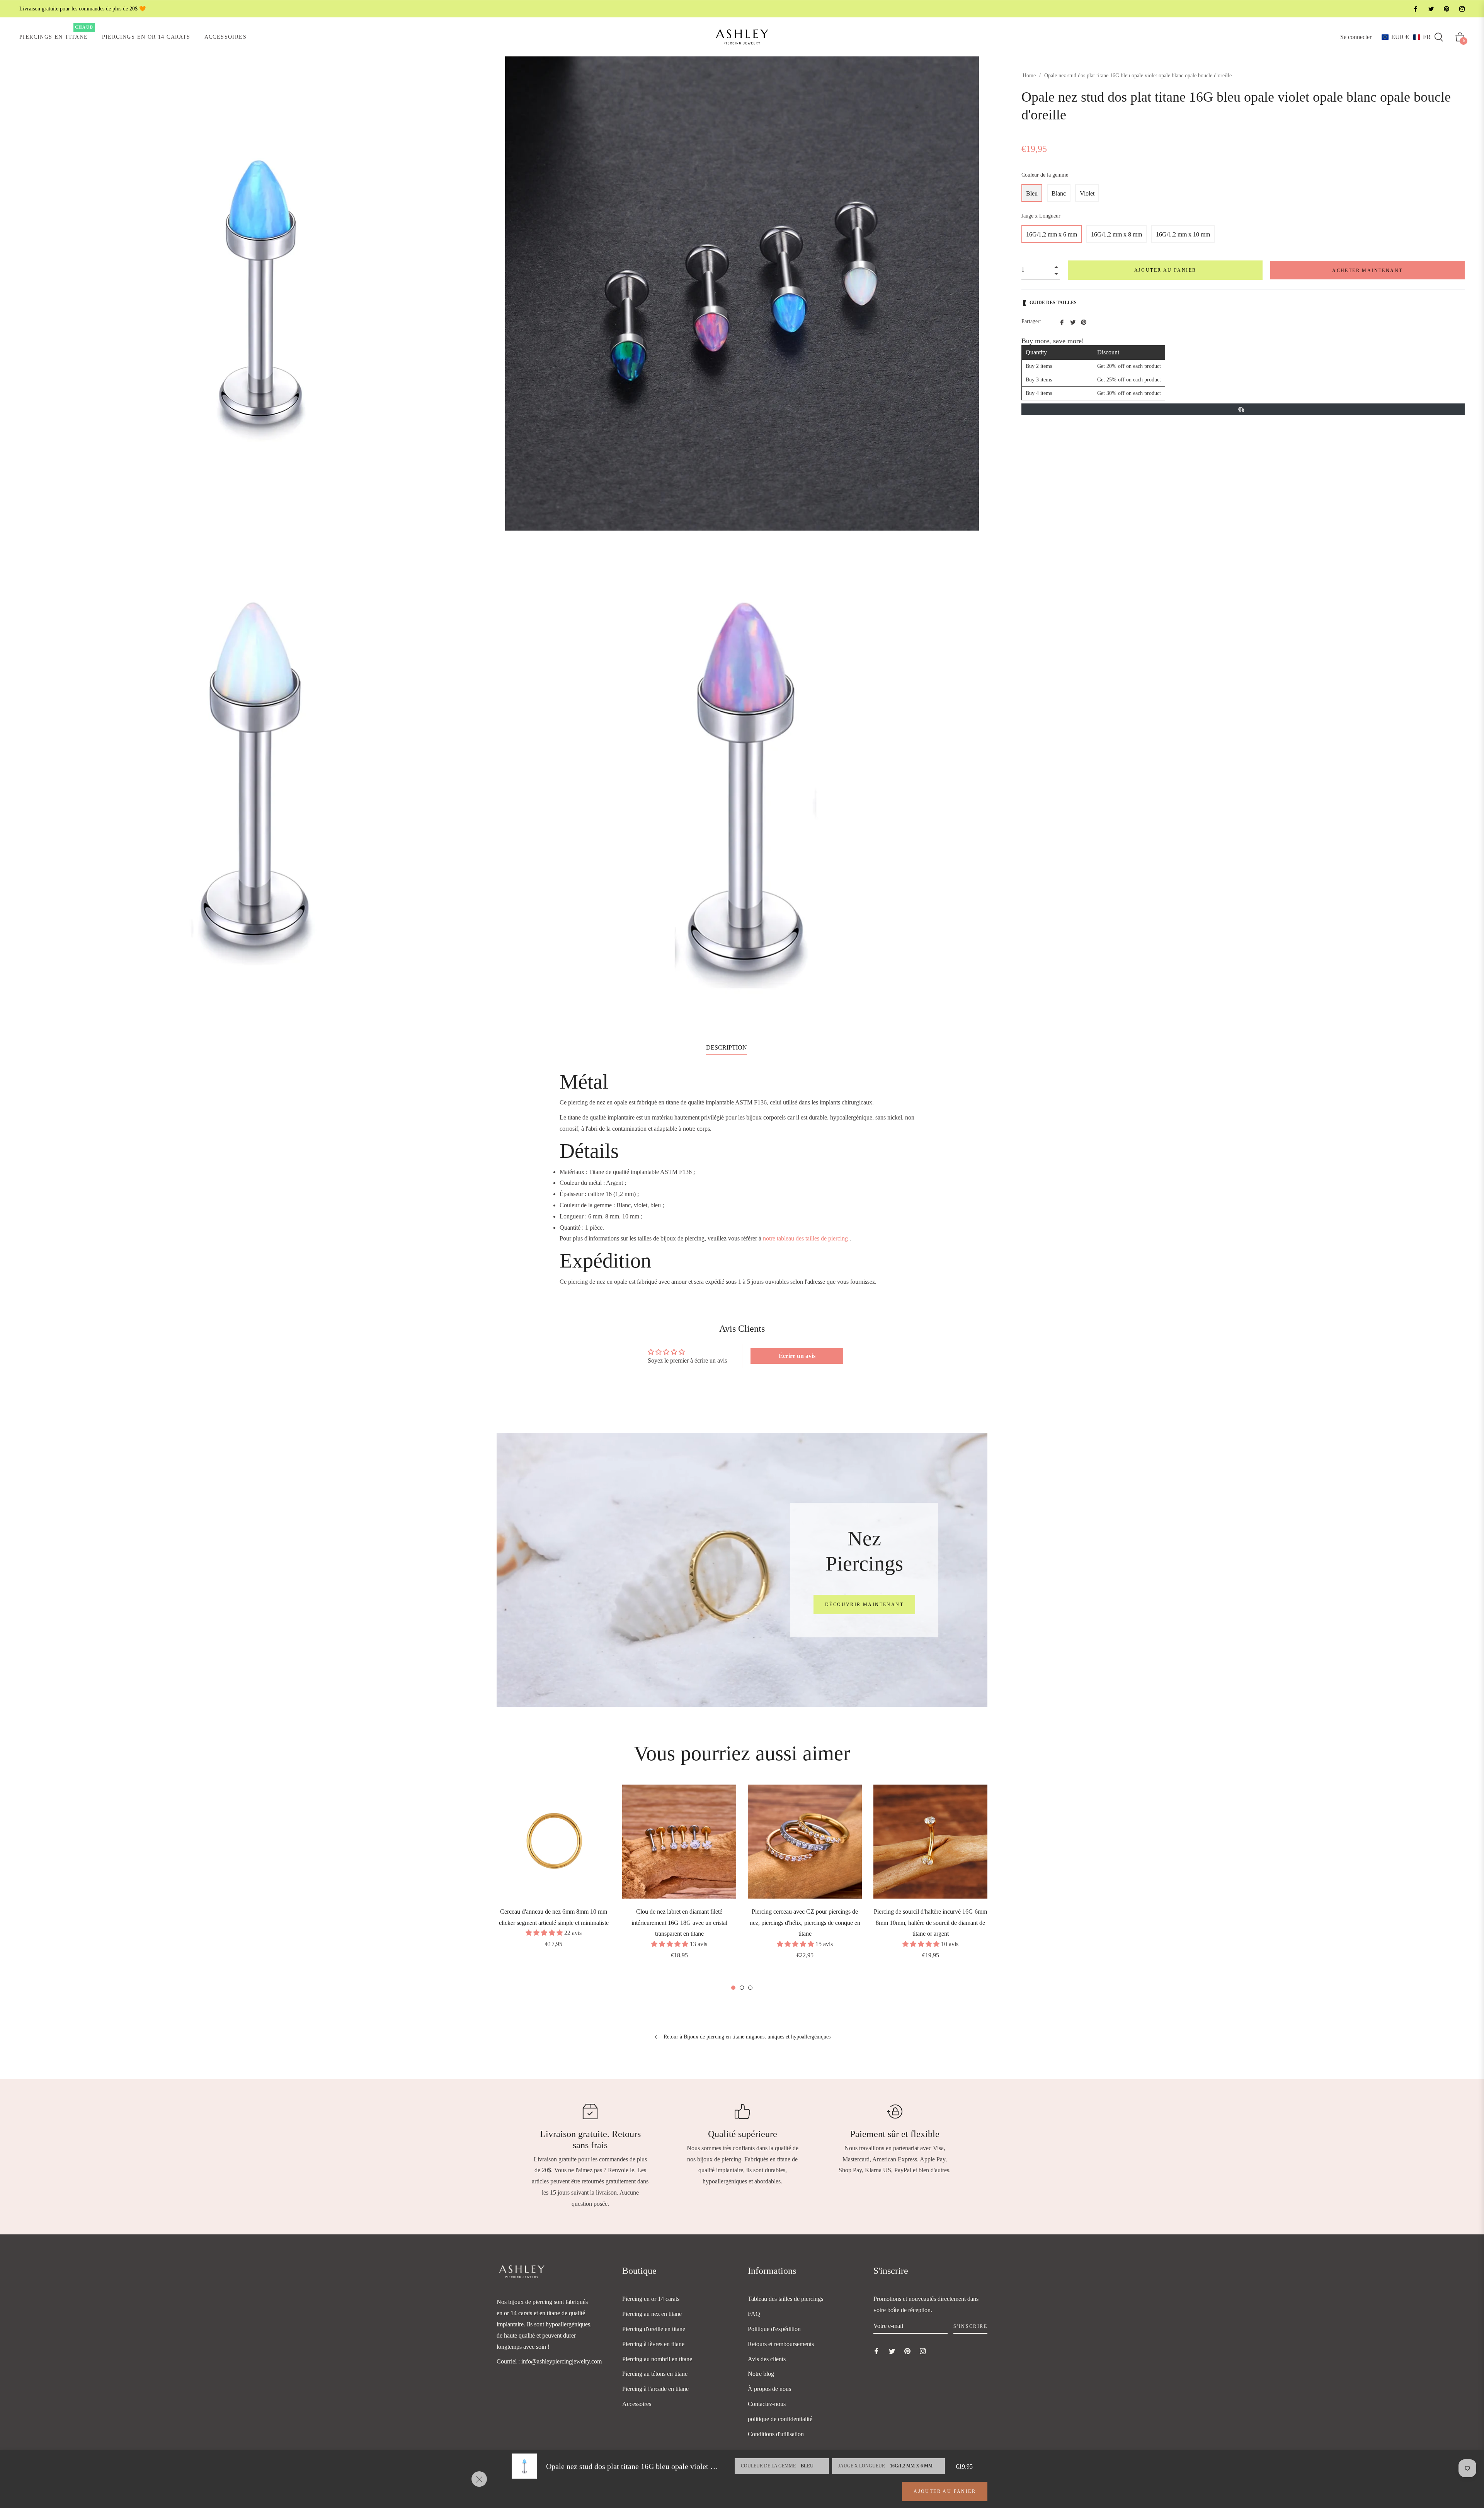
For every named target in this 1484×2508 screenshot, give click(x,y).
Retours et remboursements (781, 2344)
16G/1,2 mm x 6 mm (1052, 234)
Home (1029, 76)
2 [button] (742, 1988)
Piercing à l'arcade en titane (655, 2389)
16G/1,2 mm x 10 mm (1183, 234)
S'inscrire (970, 2326)
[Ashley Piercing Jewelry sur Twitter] (1431, 9)
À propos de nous (769, 2389)
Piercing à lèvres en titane (653, 2344)
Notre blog (761, 2374)
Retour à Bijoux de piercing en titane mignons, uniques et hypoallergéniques (746, 2037)
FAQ (754, 2314)
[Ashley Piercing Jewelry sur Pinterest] (1446, 9)
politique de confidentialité (780, 2419)
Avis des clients (767, 2359)
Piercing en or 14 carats (651, 2299)
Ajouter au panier (945, 2491)
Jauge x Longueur (1041, 216)
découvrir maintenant (864, 1605)
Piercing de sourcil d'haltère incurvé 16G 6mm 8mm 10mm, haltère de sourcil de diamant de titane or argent (930, 1923)
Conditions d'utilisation (776, 2434)
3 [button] (750, 1988)
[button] (1406, 37)
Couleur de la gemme (1045, 175)
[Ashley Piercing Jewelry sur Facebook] (1415, 9)
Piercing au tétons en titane (655, 2374)
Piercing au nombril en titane (657, 2359)
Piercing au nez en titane (652, 2314)
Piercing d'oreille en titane (654, 2329)
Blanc (1059, 193)
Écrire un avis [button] (797, 1356)
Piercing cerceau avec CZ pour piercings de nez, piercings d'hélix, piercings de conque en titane (805, 1923)
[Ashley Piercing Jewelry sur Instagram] (1462, 9)
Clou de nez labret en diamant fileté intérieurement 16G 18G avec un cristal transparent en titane (679, 1923)
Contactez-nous (767, 2404)
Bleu (1032, 193)
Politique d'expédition (774, 2329)
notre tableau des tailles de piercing (805, 1238)
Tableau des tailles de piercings (785, 2299)
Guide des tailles (1053, 303)
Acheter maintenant (1367, 271)
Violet (1087, 193)
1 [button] (733, 1988)
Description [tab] (727, 1047)
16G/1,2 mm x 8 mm (1116, 234)
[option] (554, 1877)
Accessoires (637, 2404)
